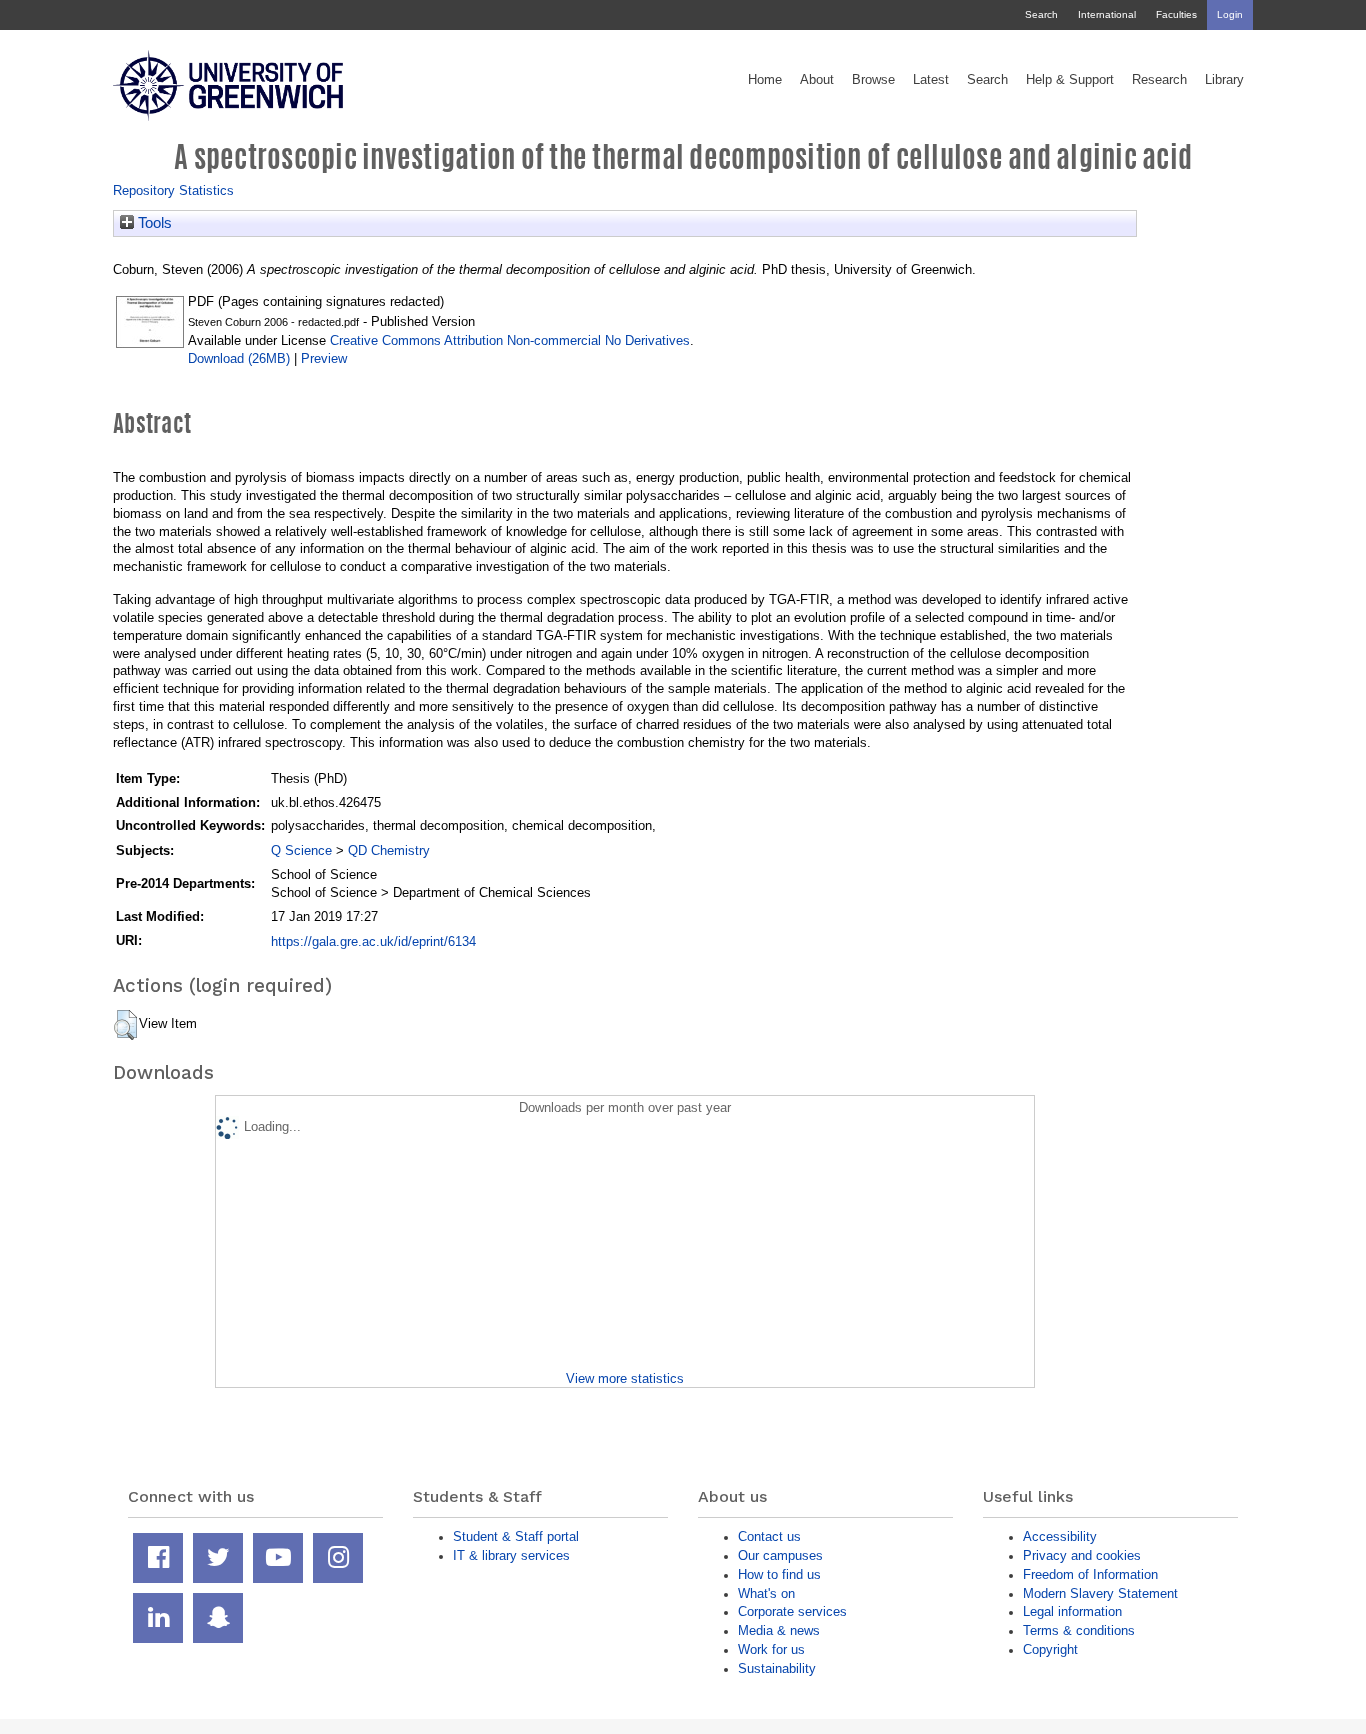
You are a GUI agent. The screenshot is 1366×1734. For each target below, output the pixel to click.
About (817, 80)
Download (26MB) (239, 358)
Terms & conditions (1079, 1630)
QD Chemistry (389, 850)
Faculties (1176, 14)
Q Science (301, 850)
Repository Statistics (173, 190)
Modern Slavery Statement (1100, 1593)
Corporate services (792, 1611)
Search (1041, 14)
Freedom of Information (1090, 1574)
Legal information (1072, 1611)
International (1107, 14)
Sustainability (777, 1668)
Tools (153, 223)
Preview (324, 358)
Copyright (1050, 1649)
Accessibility (1060, 1536)
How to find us (779, 1574)
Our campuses (780, 1555)
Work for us (771, 1649)
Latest (931, 80)
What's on (766, 1593)
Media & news (779, 1630)
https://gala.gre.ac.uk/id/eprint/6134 (373, 941)
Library (1224, 80)
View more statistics (625, 1378)
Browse (873, 80)
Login (1230, 14)
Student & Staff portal (516, 1536)
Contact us (769, 1536)
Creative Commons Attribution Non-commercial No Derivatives (510, 340)
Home (765, 80)
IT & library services (511, 1555)
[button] (125, 1025)
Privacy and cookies (1082, 1555)
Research (1159, 80)
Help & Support (1070, 80)
